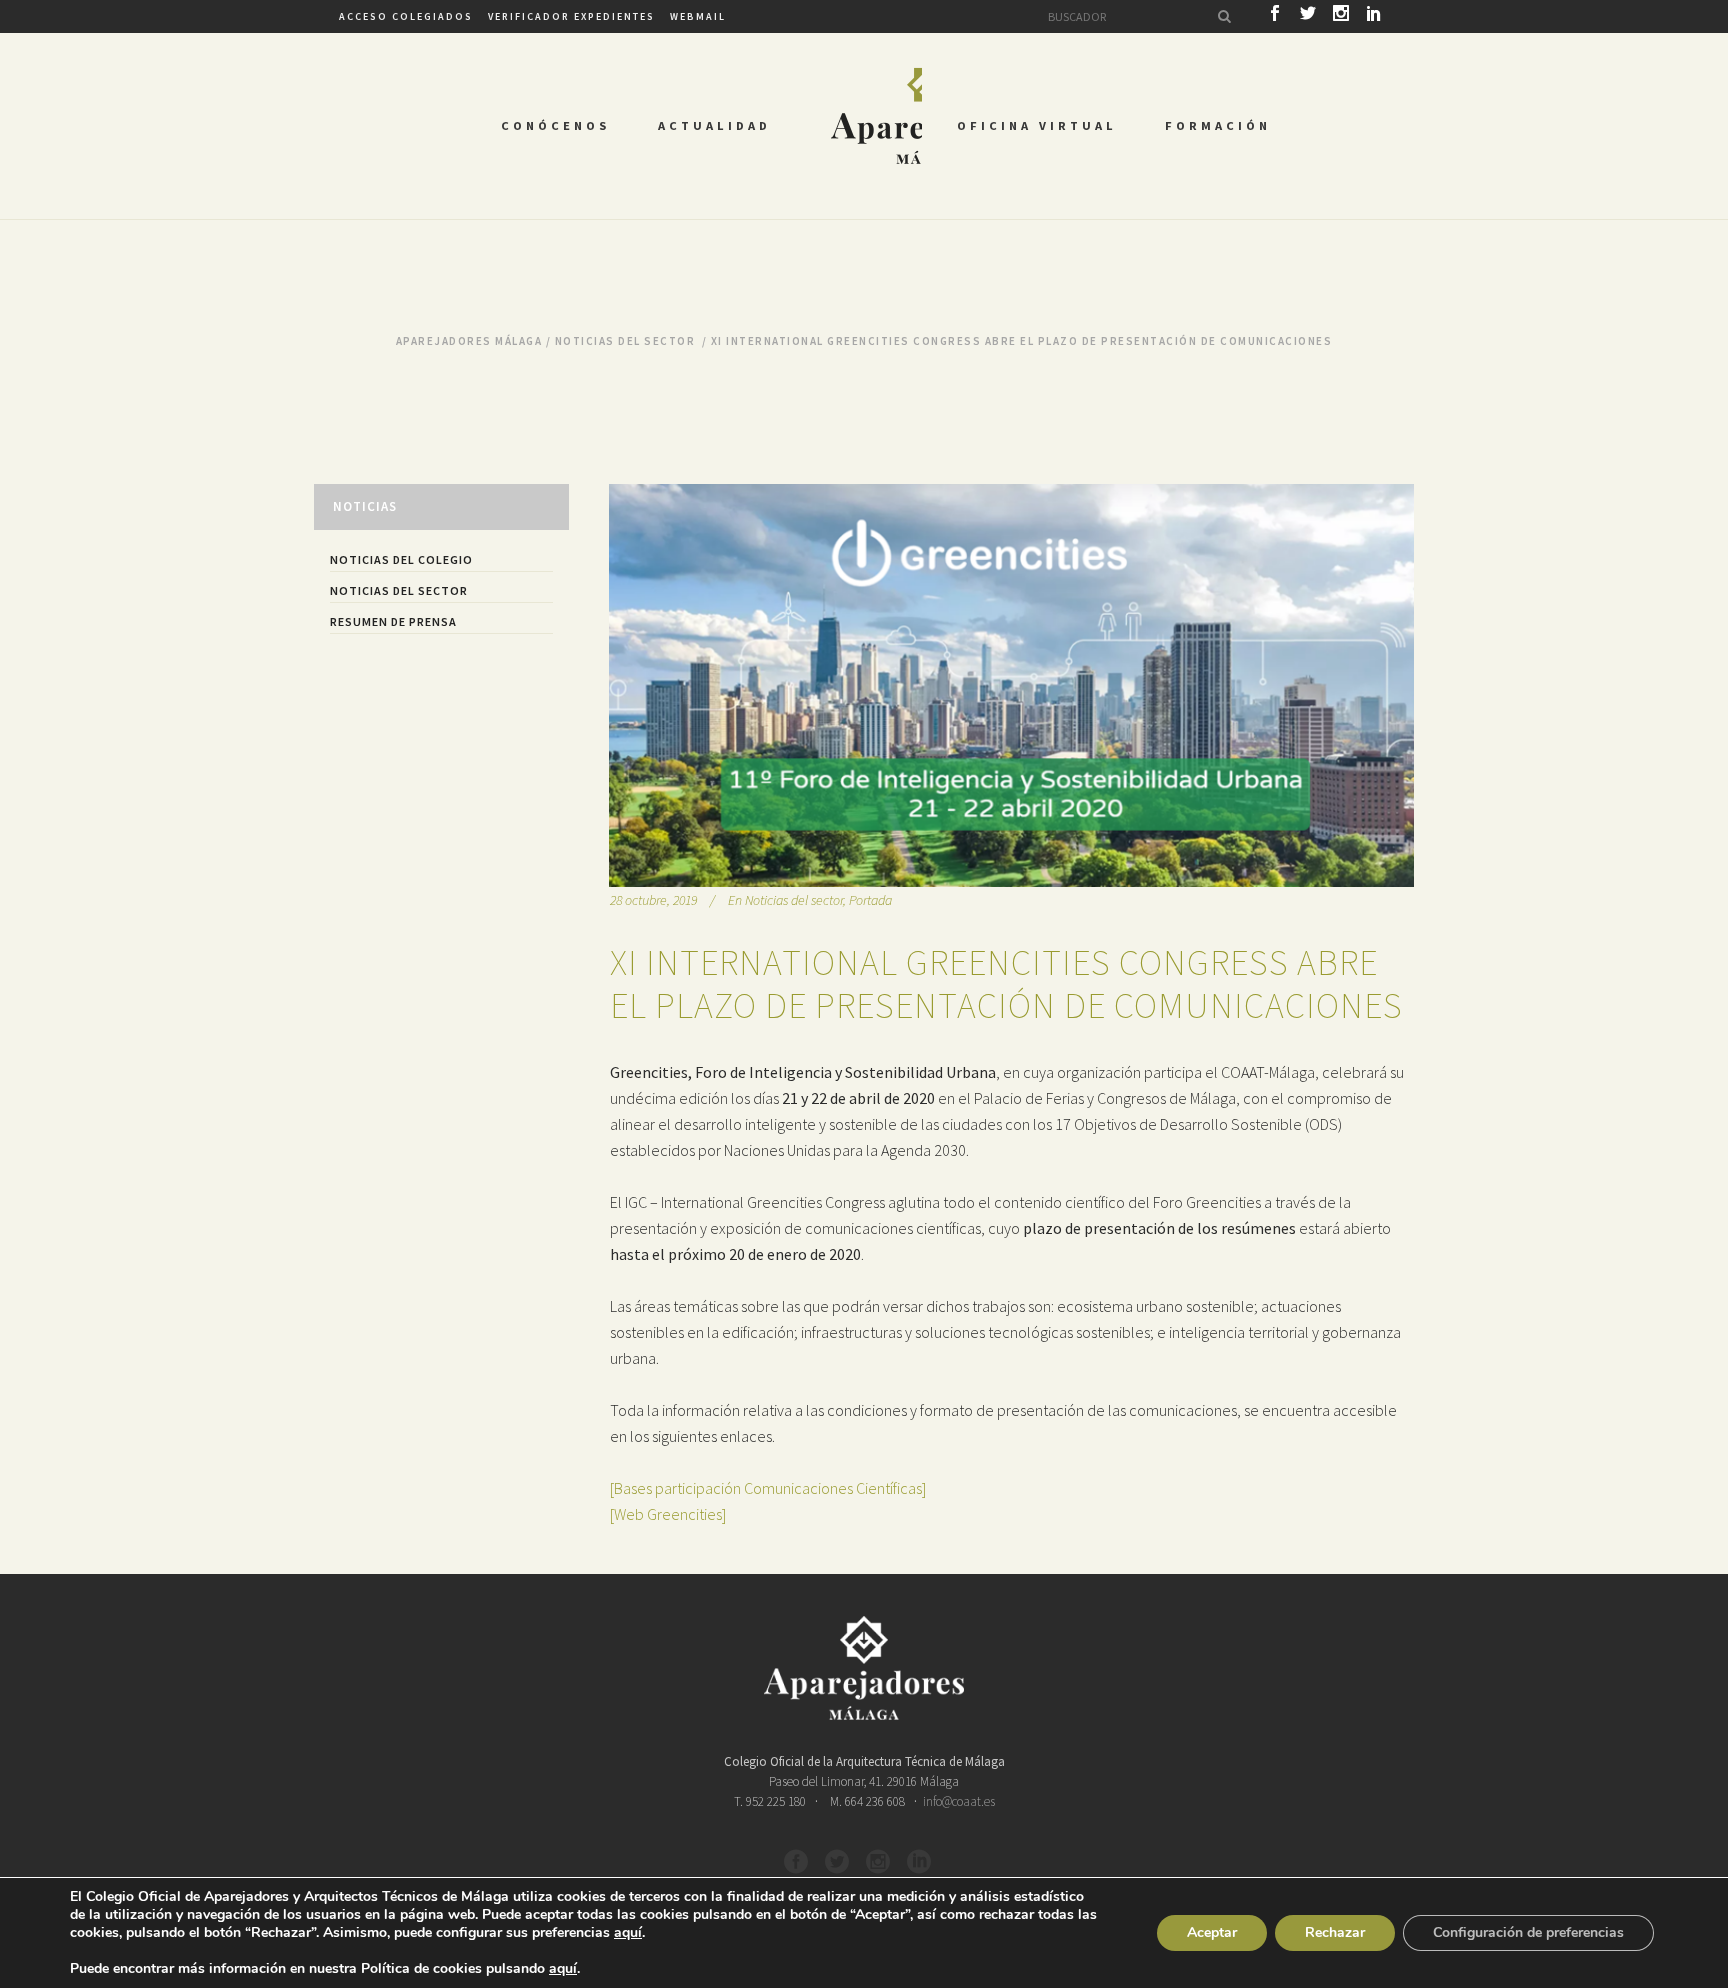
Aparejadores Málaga (469, 341)
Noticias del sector (625, 341)
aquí (628, 1933)
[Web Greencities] (668, 1514)
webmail (698, 16)
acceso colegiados (406, 16)
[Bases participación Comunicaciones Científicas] (768, 1488)
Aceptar (1212, 1932)
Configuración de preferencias (1528, 1932)
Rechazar (1335, 1932)
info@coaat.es (959, 1801)
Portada (870, 900)
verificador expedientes (571, 16)
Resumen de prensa (393, 621)
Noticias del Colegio (401, 559)
